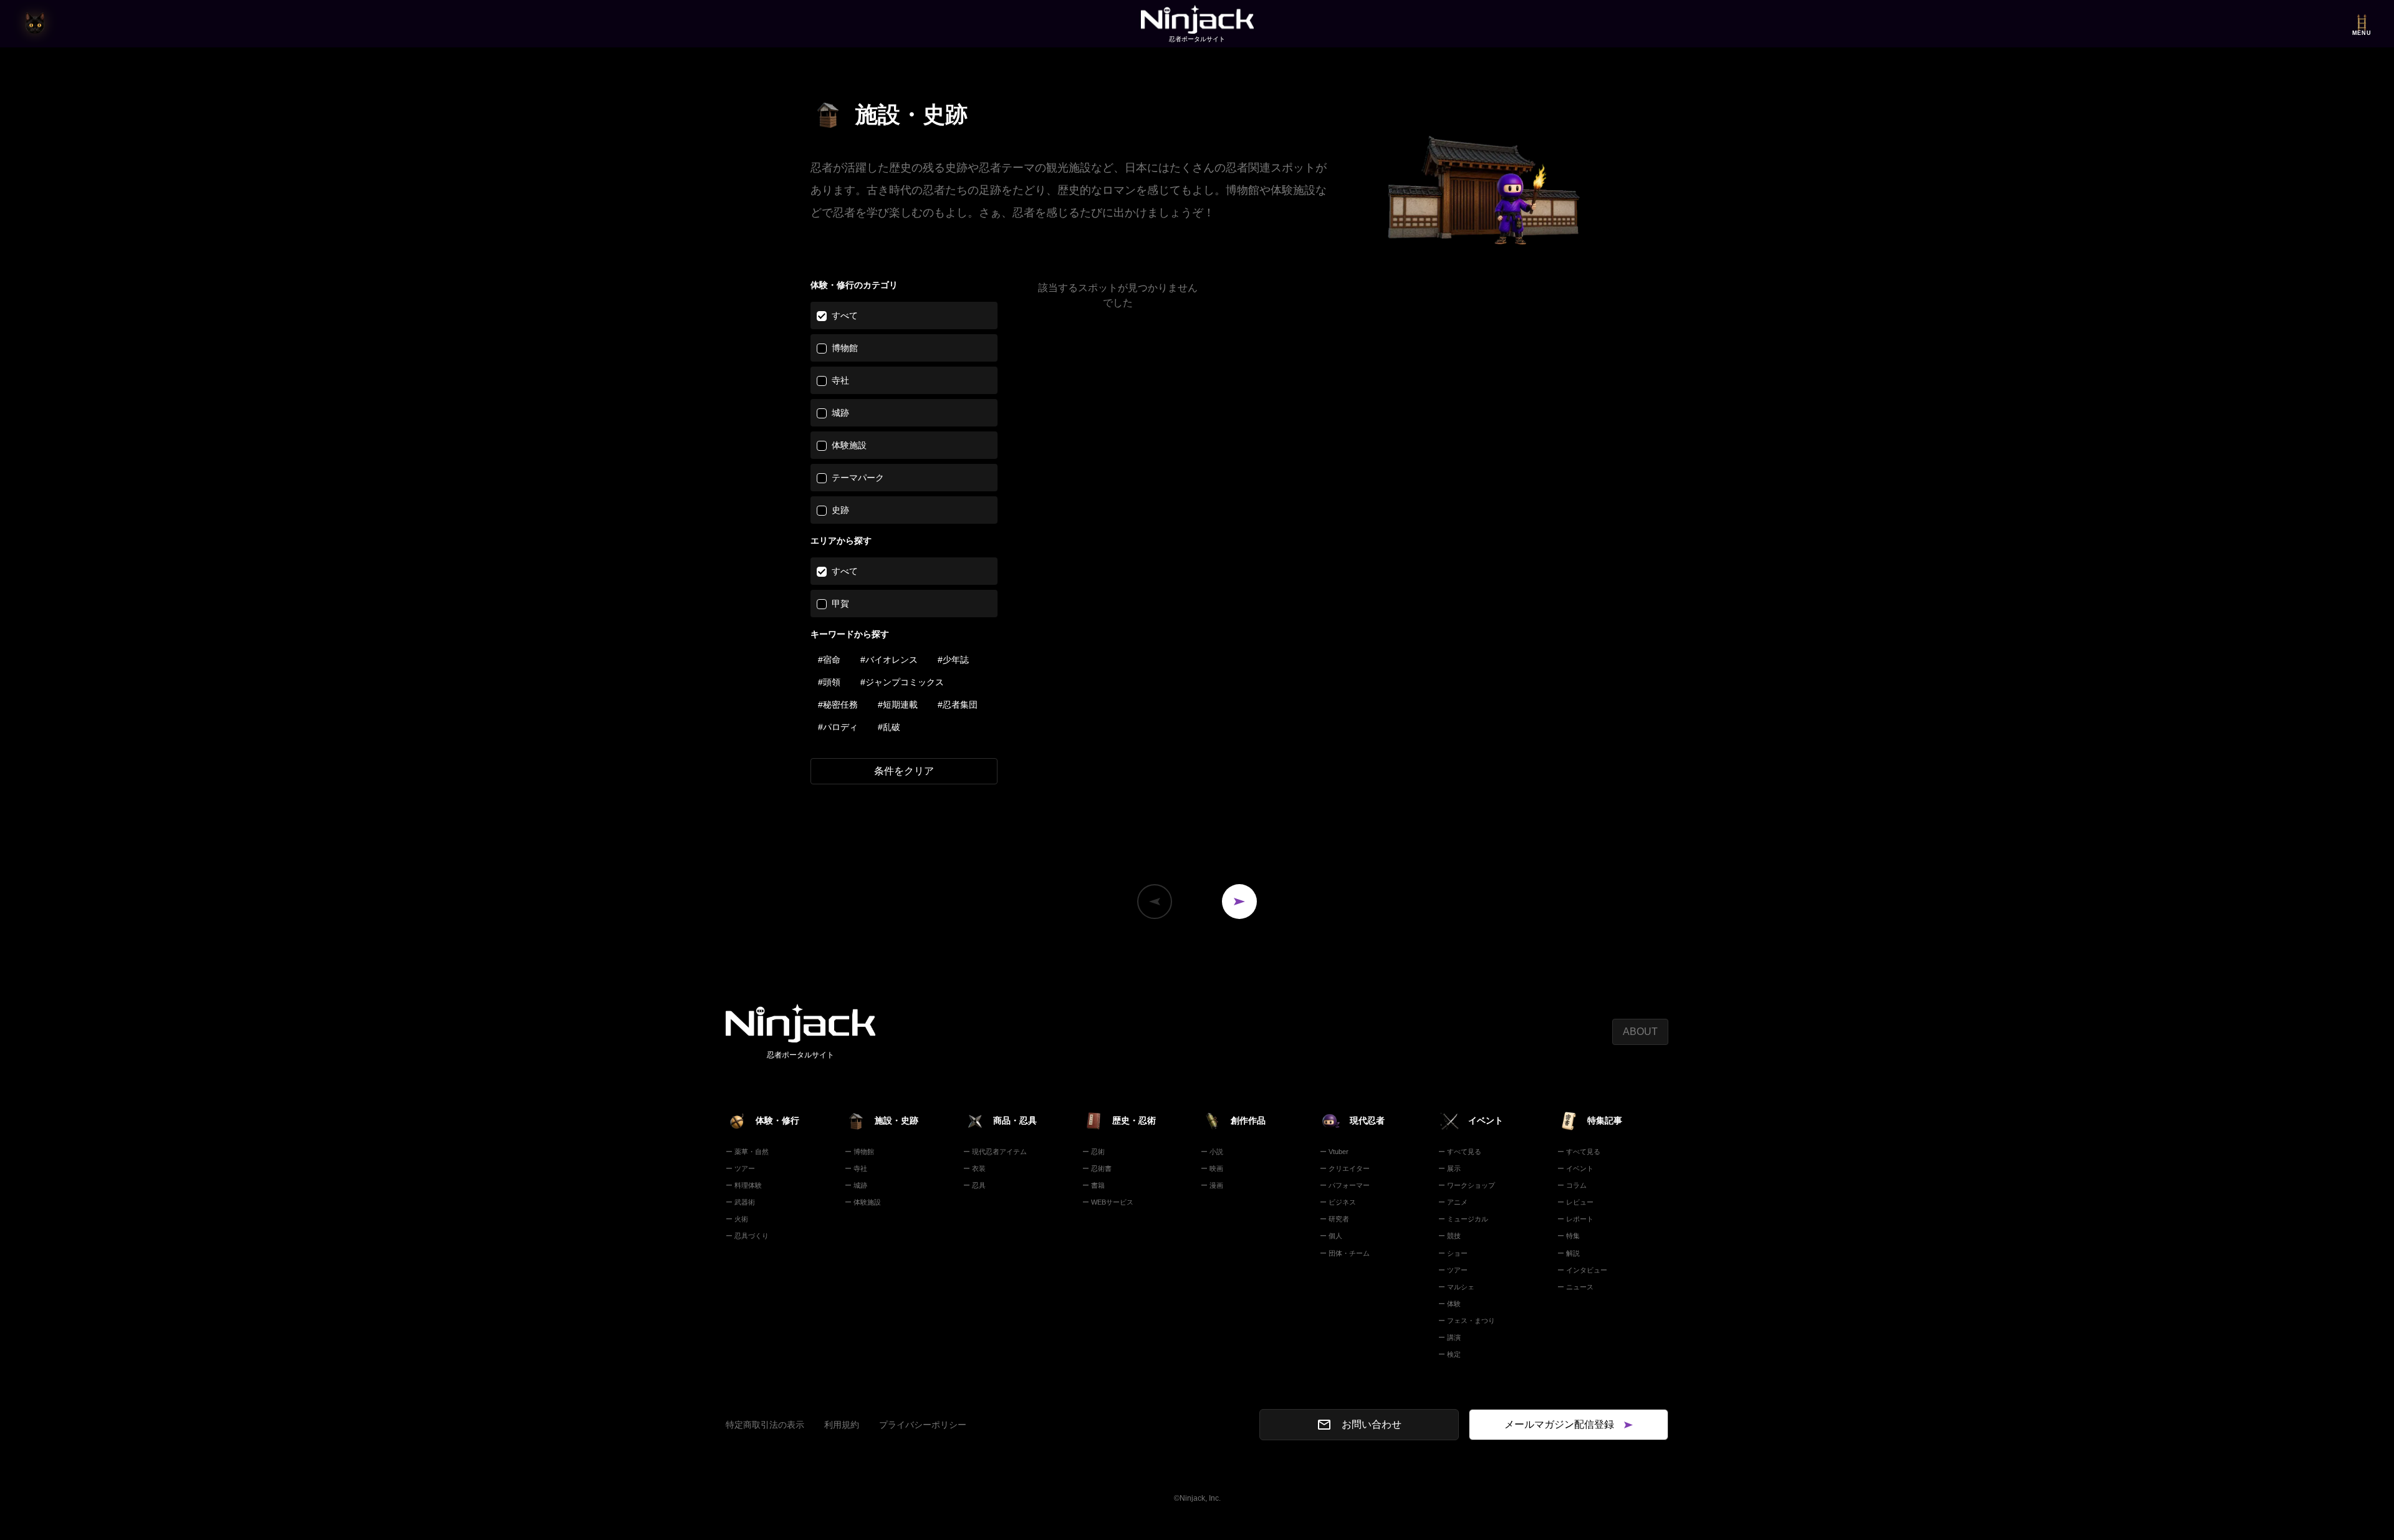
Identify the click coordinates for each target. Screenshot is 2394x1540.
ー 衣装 (974, 1168)
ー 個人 (1331, 1236)
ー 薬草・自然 (747, 1152)
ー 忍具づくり (747, 1236)
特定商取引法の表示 (765, 1425)
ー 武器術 (740, 1202)
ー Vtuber (1334, 1152)
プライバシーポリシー (923, 1425)
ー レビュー (1575, 1202)
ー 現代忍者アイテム (995, 1152)
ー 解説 (1569, 1253)
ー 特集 (1569, 1236)
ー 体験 (1449, 1304)
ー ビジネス (1338, 1202)
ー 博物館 (859, 1152)
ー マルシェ (1456, 1287)
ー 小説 (1212, 1152)
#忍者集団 (958, 705)
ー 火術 (737, 1219)
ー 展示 (1449, 1168)
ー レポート (1575, 1219)
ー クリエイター (1345, 1168)
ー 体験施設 (863, 1202)
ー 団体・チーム (1345, 1253)
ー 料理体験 (744, 1185)
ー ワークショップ (1467, 1185)
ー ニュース (1575, 1287)
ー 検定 (1449, 1354)
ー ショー (1453, 1253)
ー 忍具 (974, 1185)
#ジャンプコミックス (902, 682)
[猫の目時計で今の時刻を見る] (35, 24)
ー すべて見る (1460, 1152)
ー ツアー (740, 1168)
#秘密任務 (838, 705)
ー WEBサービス (1108, 1202)
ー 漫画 (1212, 1185)
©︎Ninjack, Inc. (1197, 1498)
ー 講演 (1449, 1337)
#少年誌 (953, 660)
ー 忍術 (1094, 1152)
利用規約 (842, 1425)
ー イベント (1575, 1168)
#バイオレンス (889, 660)
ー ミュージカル (1463, 1219)
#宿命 (829, 660)
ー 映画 (1212, 1168)
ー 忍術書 (1097, 1168)
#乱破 (889, 727)
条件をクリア (904, 771)
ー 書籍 (1094, 1185)
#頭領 (829, 682)
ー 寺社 (856, 1168)
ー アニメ (1453, 1202)
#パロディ (838, 727)
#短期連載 (898, 705)
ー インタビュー (1582, 1270)
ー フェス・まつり (1467, 1321)
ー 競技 (1449, 1236)
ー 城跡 (856, 1185)
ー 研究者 (1334, 1219)
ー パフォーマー (1345, 1185)
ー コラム (1572, 1185)
